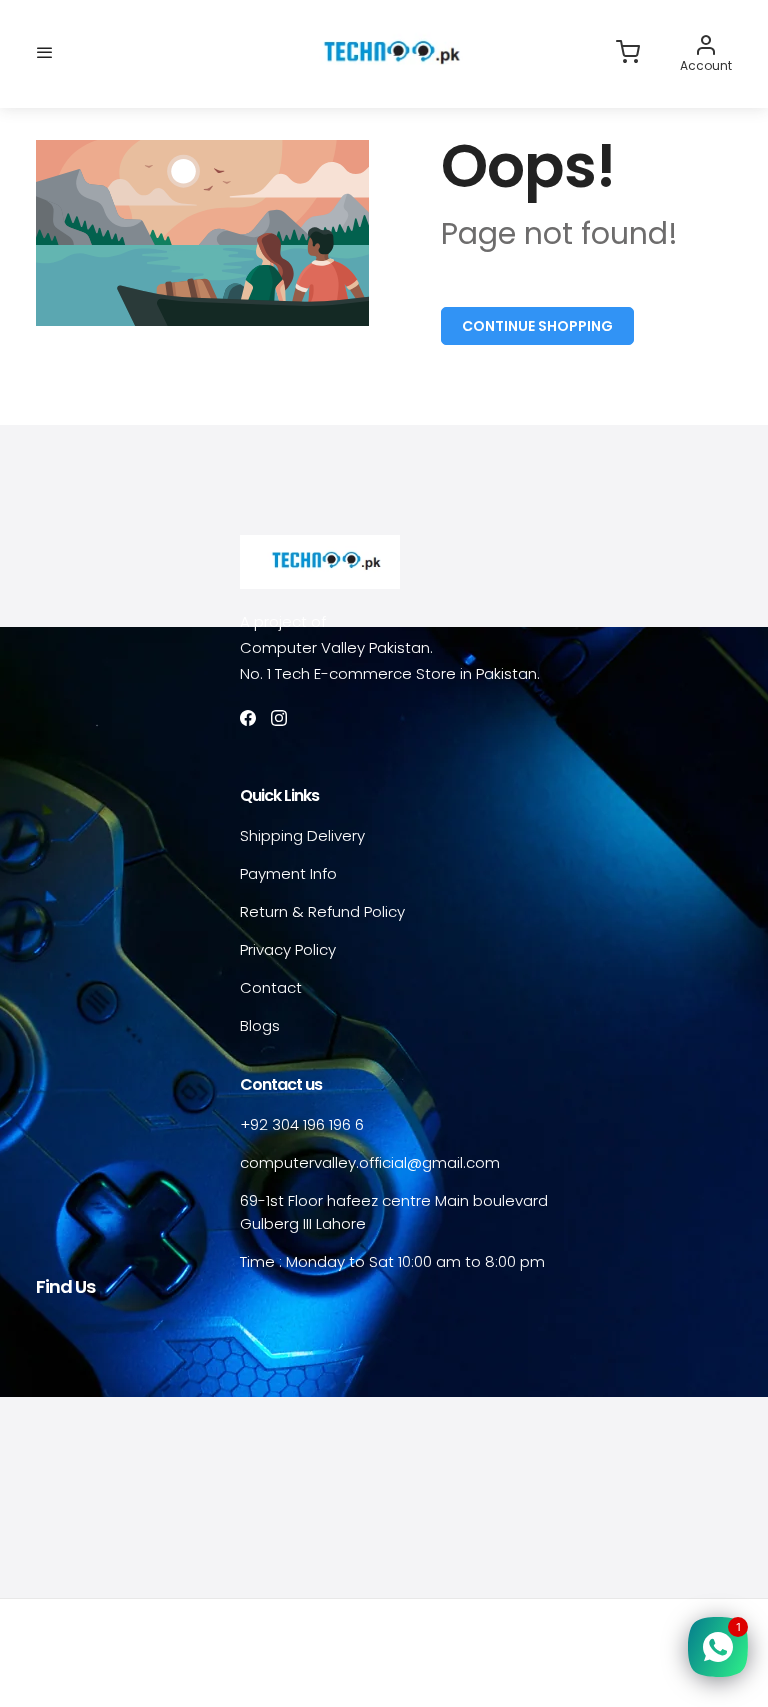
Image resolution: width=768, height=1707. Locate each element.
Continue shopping (537, 326)
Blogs (260, 1025)
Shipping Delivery (302, 835)
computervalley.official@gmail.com (370, 1162)
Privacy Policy (288, 949)
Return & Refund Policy (322, 911)
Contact (271, 987)
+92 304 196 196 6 (302, 1124)
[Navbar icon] (45, 53)
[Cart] (628, 53)
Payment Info (288, 873)
